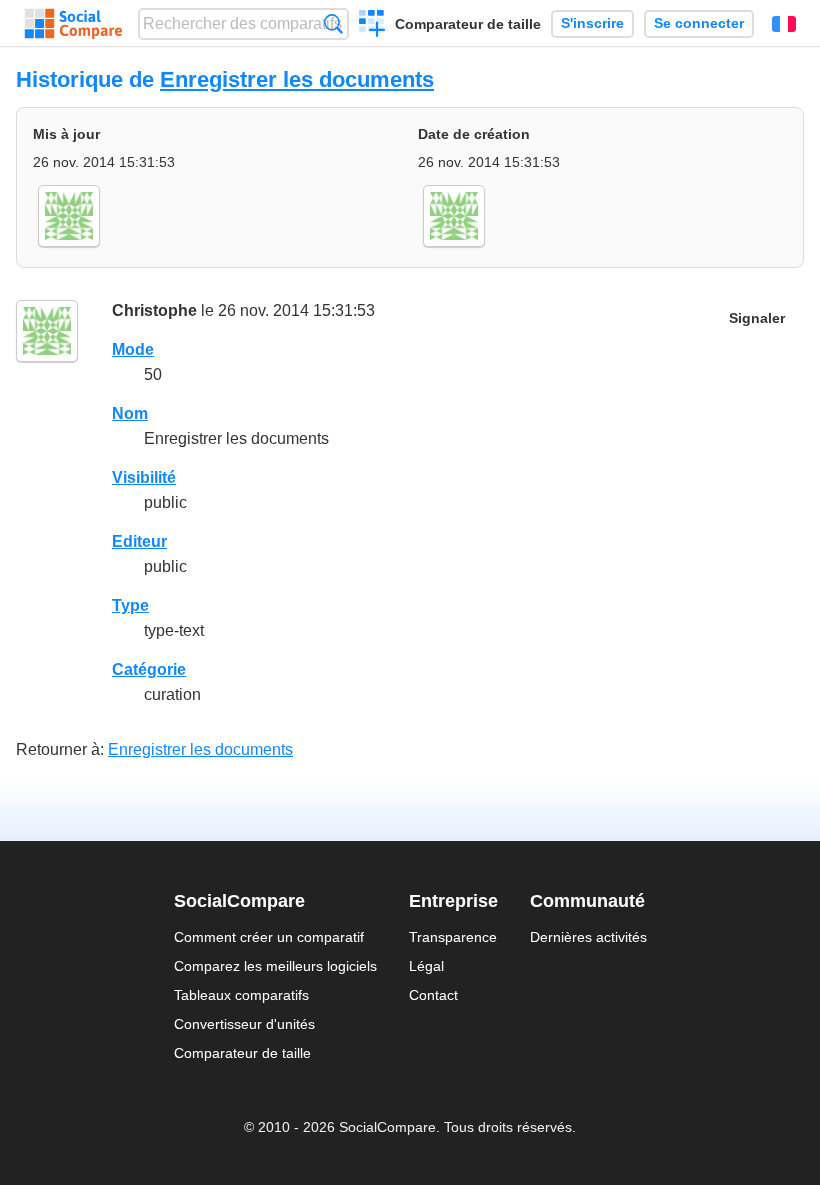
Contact (433, 995)
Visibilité (144, 477)
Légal (426, 966)
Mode (133, 349)
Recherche (333, 23)
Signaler (757, 318)
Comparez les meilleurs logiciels (275, 966)
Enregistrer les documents (297, 79)
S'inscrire (592, 23)
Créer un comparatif (372, 26)
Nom (130, 413)
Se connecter (699, 23)
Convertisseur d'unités (244, 1024)
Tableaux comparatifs (241, 995)
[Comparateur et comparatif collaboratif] (73, 24)
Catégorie (149, 669)
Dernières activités (588, 937)
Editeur (139, 541)
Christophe (154, 310)
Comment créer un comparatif (269, 937)
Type (130, 605)
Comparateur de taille (468, 24)
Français (784, 24)
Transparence (453, 937)
